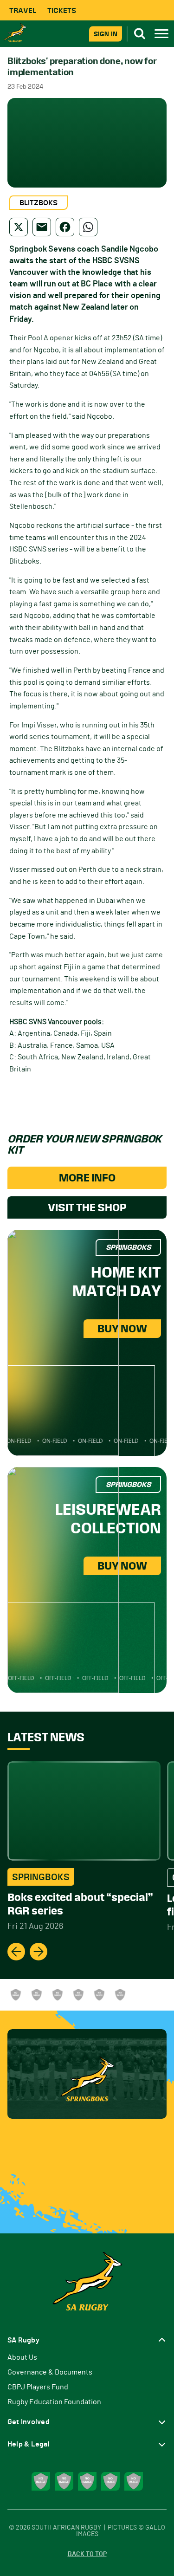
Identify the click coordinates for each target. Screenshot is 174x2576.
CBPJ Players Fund (38, 2387)
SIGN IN (106, 34)
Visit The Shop (87, 1207)
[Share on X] (19, 227)
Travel (23, 10)
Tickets (62, 10)
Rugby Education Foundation (54, 2402)
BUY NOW (122, 1329)
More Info (87, 1178)
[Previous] (16, 1952)
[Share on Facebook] (65, 227)
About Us (22, 2357)
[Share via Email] (42, 227)
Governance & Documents (50, 2372)
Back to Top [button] (87, 2554)
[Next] (39, 1952)
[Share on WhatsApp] (88, 227)
